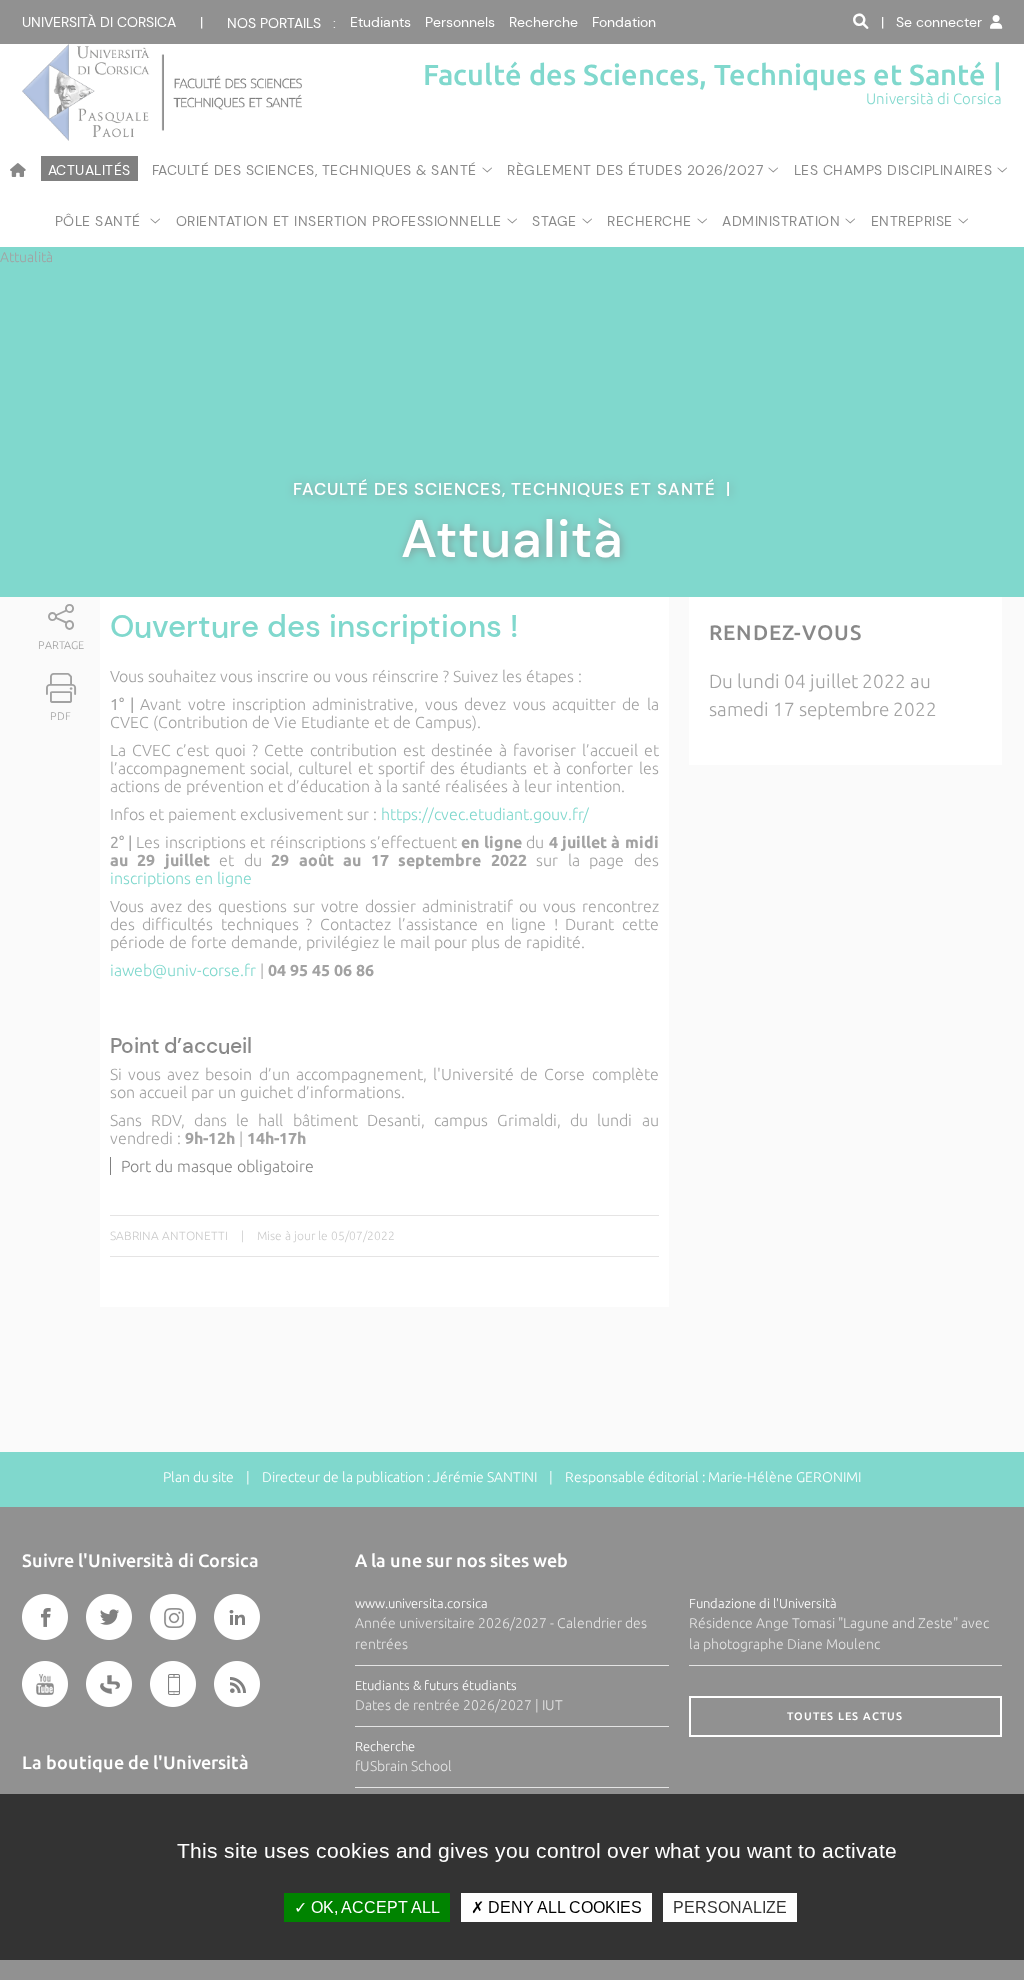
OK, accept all (373, 1907)
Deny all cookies (563, 1907)
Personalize (730, 1907)
